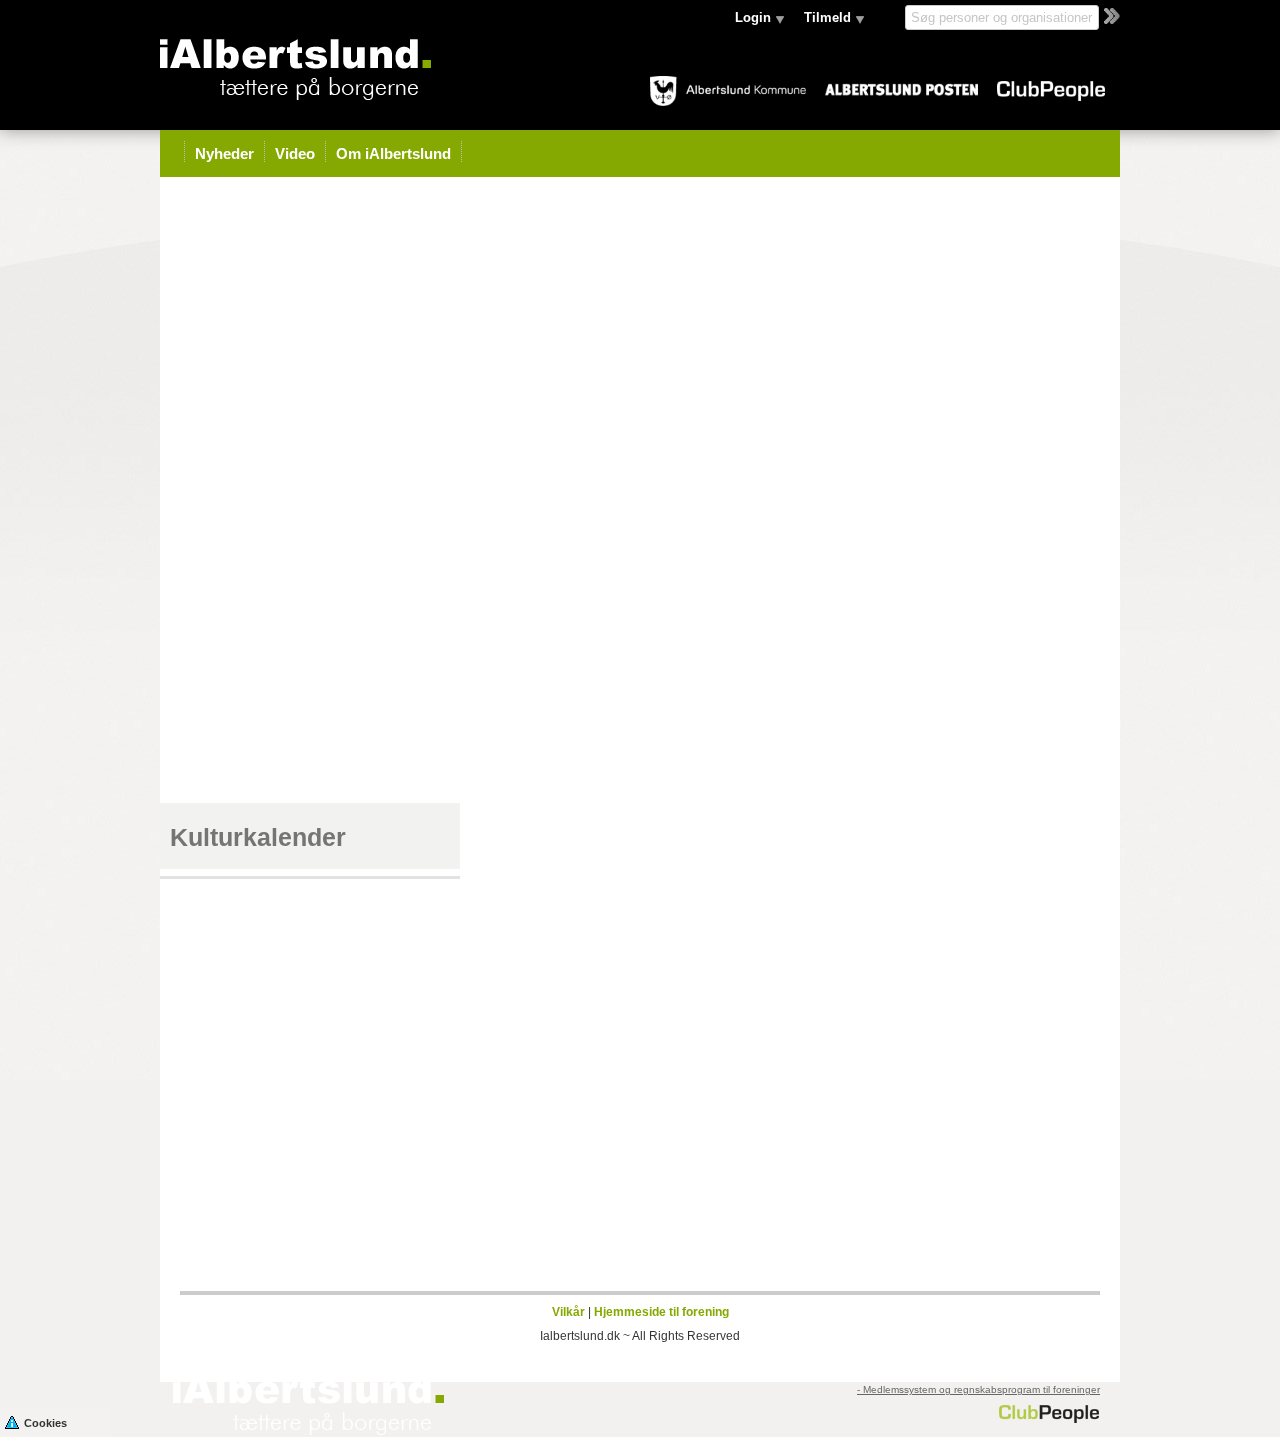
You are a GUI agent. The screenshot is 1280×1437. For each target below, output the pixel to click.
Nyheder (224, 153)
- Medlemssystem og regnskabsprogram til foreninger (978, 1389)
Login (753, 17)
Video (295, 153)
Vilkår (568, 1312)
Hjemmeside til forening (661, 1312)
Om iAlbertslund (393, 153)
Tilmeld (827, 17)
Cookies (45, 1423)
